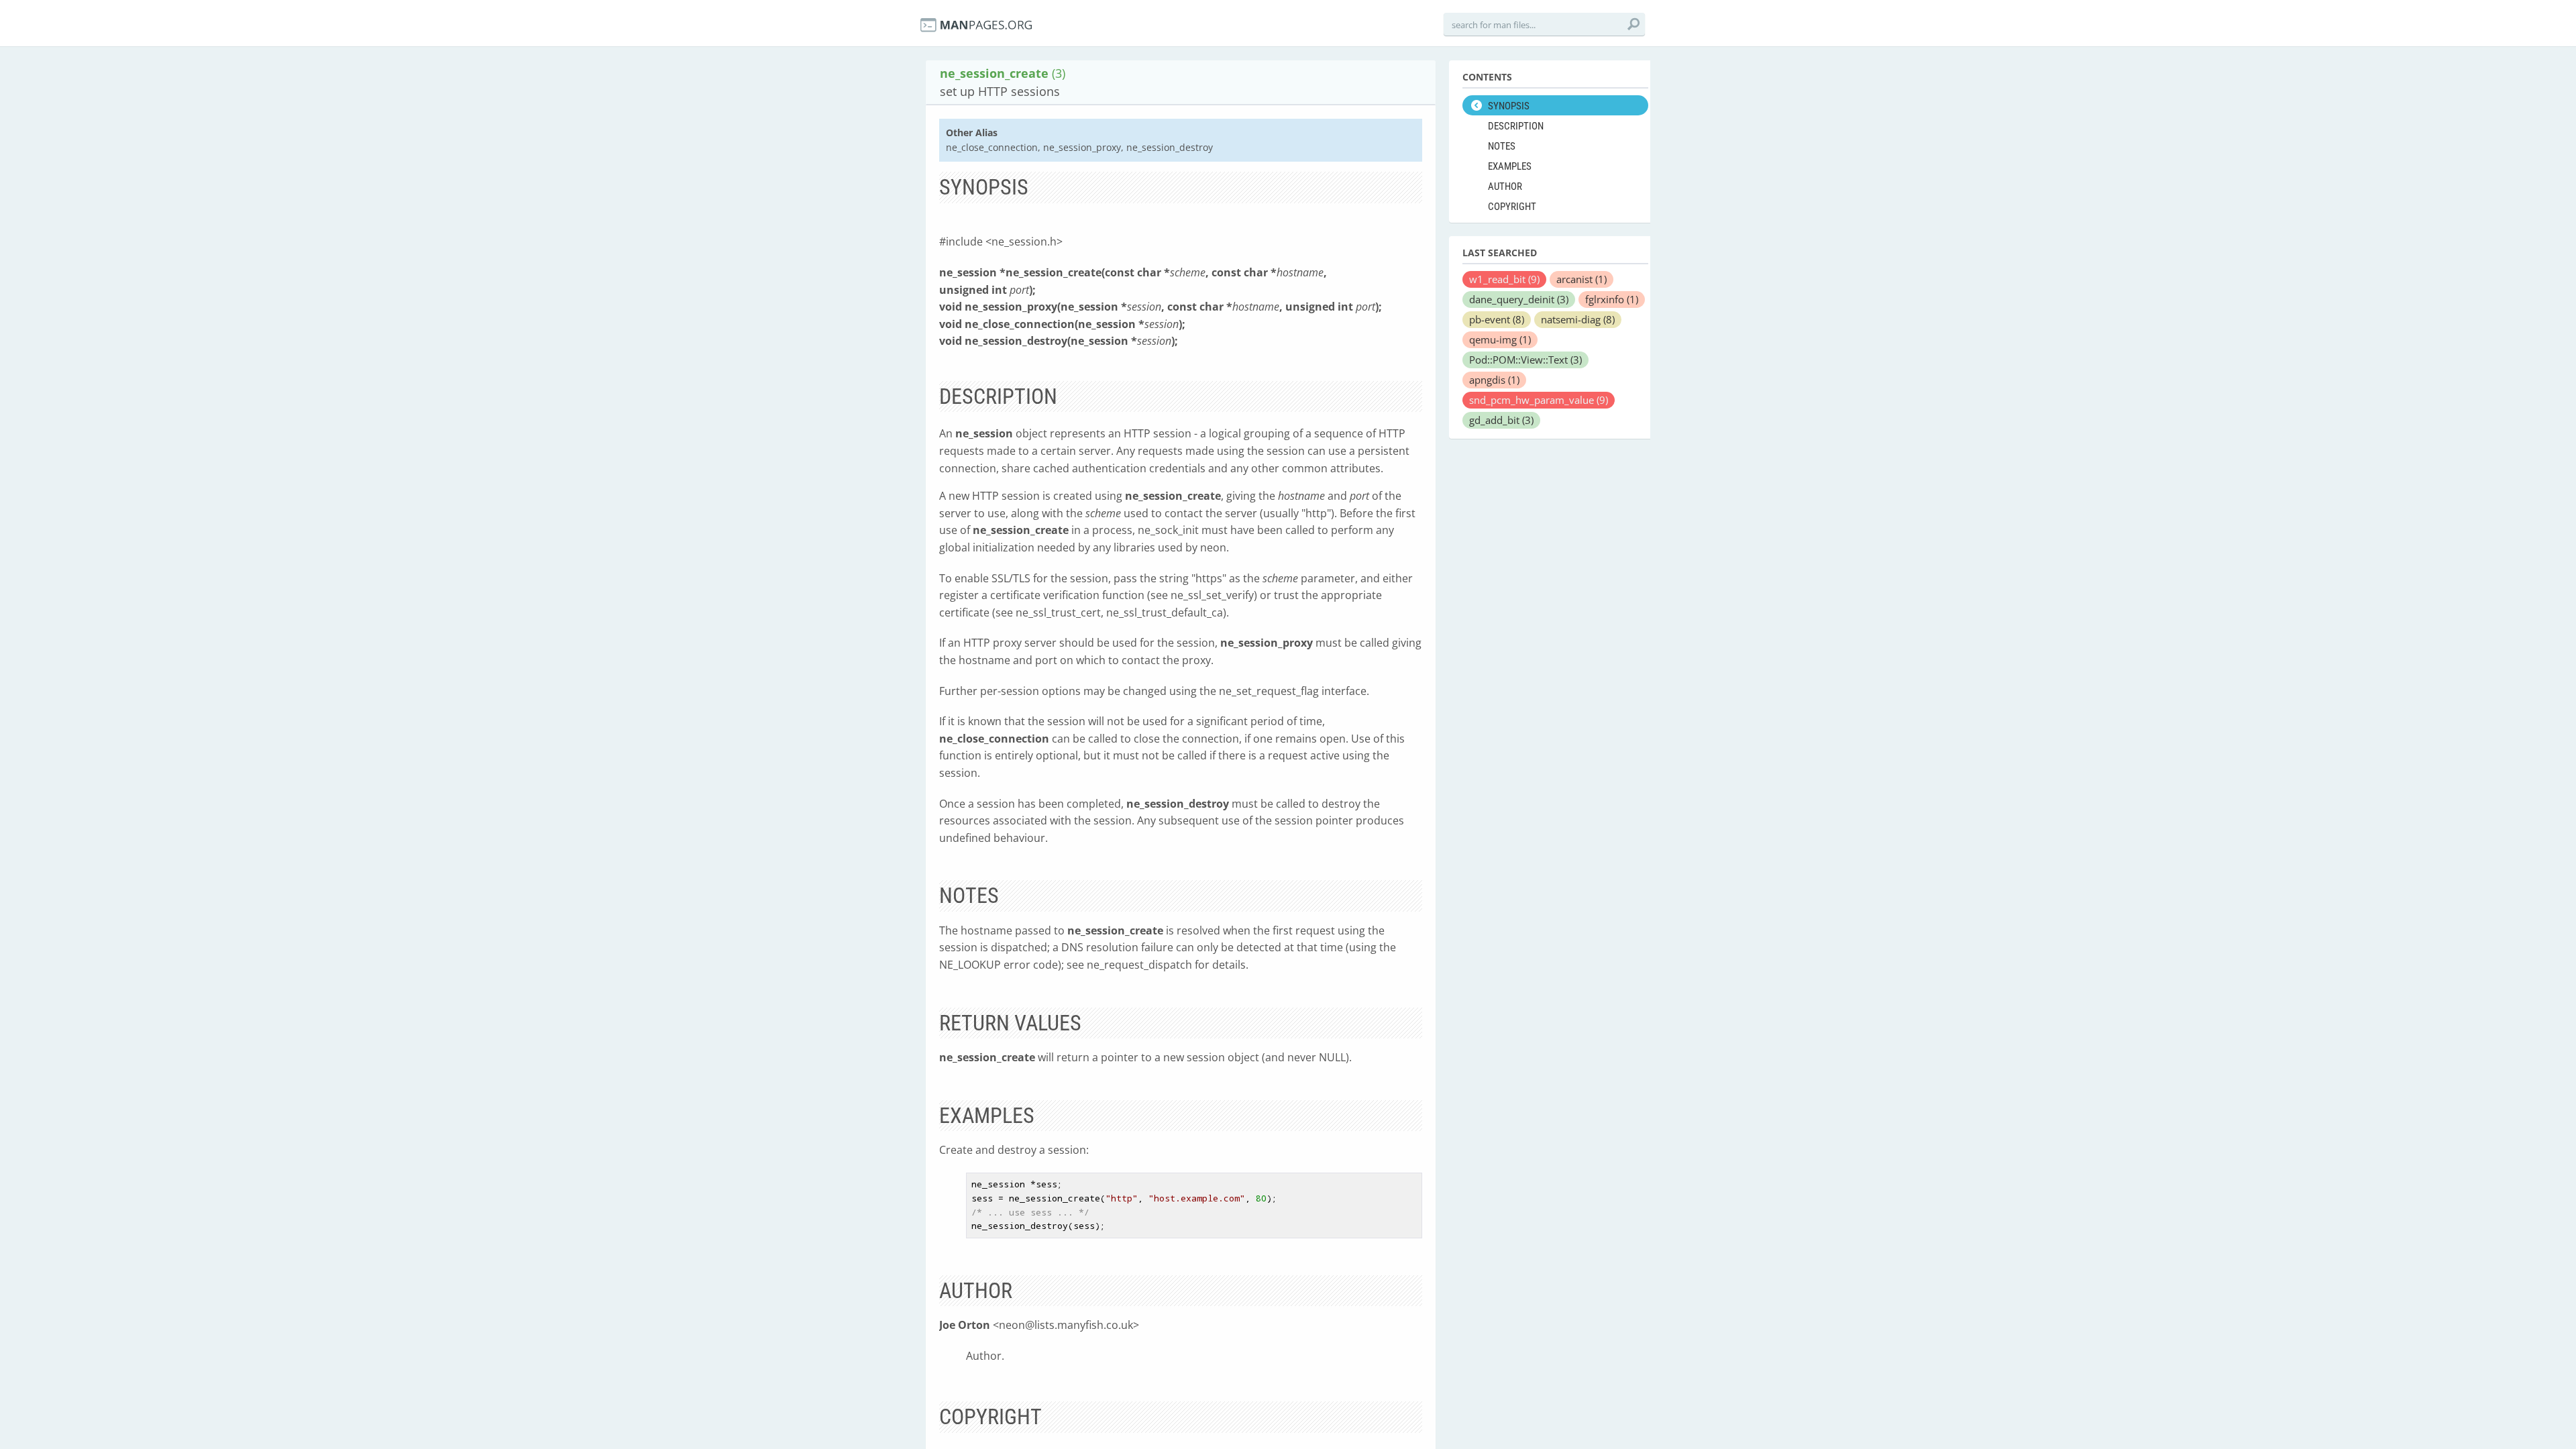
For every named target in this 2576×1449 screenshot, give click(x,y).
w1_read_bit (1504, 279)
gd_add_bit (1501, 420)
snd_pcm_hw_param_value (1539, 400)
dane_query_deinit (1519, 299)
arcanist (1581, 279)
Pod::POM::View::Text (1525, 360)
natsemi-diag (1578, 319)
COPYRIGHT (1512, 207)
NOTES (1502, 146)
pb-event (1497, 319)
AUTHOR (1505, 186)
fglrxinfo (1612, 299)
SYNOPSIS (1509, 106)
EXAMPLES (1510, 166)
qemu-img (1500, 339)
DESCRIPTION (1516, 126)
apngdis (1494, 380)
